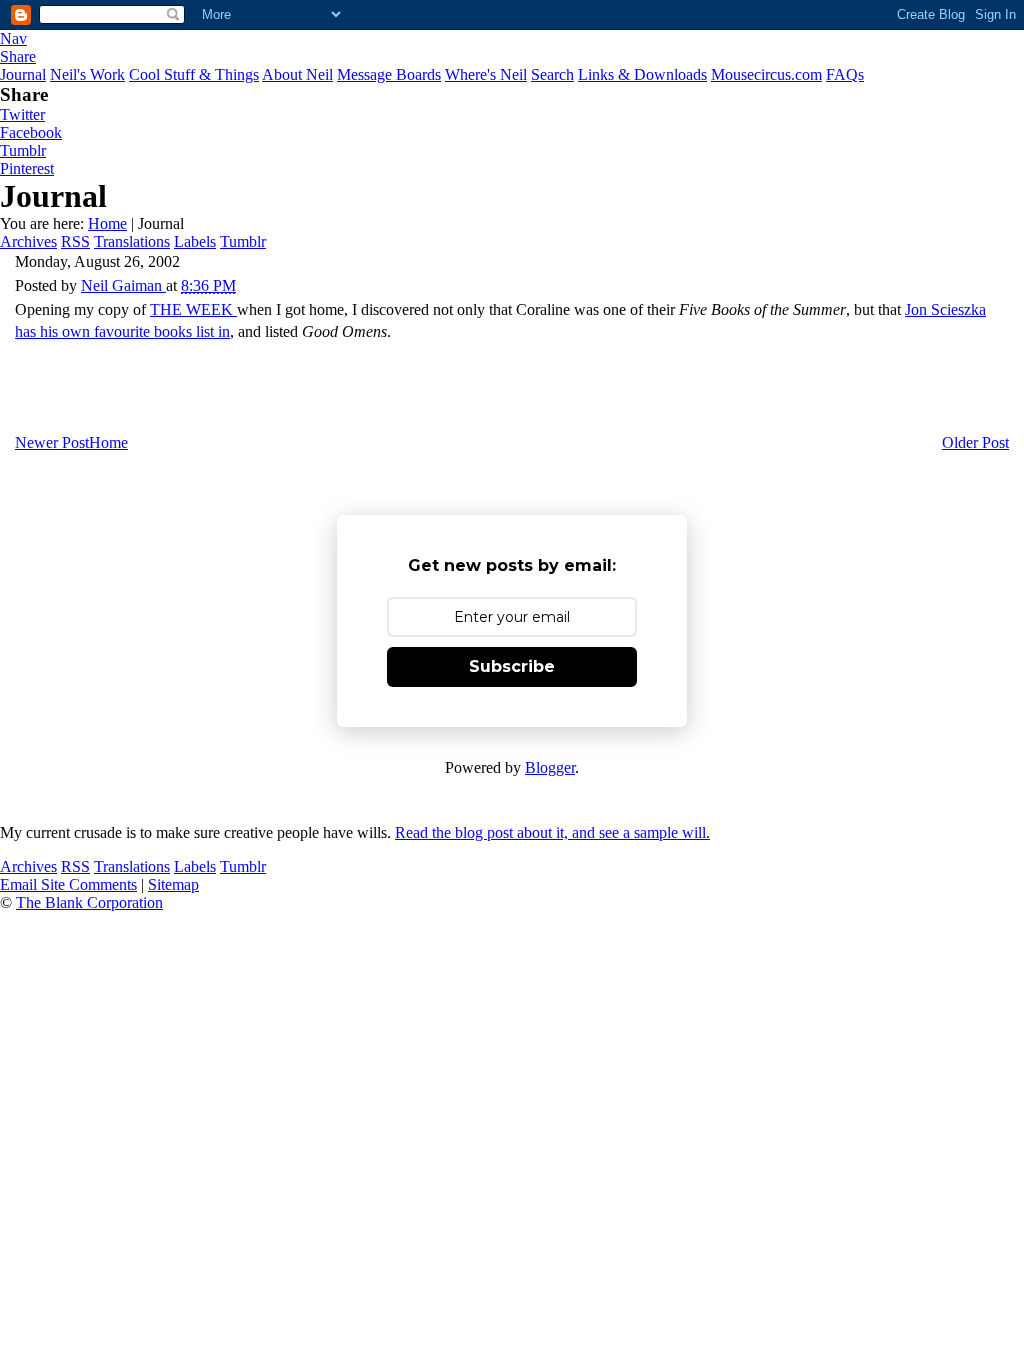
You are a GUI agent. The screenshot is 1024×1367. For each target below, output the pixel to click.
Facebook (31, 132)
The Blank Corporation (89, 902)
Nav (13, 38)
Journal (23, 74)
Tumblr (23, 150)
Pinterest (27, 168)
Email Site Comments (68, 884)
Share (18, 56)
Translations (132, 241)
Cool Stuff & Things (194, 74)
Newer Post (52, 442)
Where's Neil (486, 74)
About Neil (297, 74)
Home (107, 223)
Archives (28, 241)
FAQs (845, 74)
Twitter (22, 114)
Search (552, 74)
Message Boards (389, 74)
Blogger (550, 767)
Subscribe (512, 666)
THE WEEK (193, 309)
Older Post (975, 442)
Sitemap (173, 884)
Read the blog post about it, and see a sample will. (552, 832)
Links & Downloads (642, 74)
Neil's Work (87, 74)
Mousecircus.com (766, 74)
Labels (195, 241)
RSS (75, 241)
